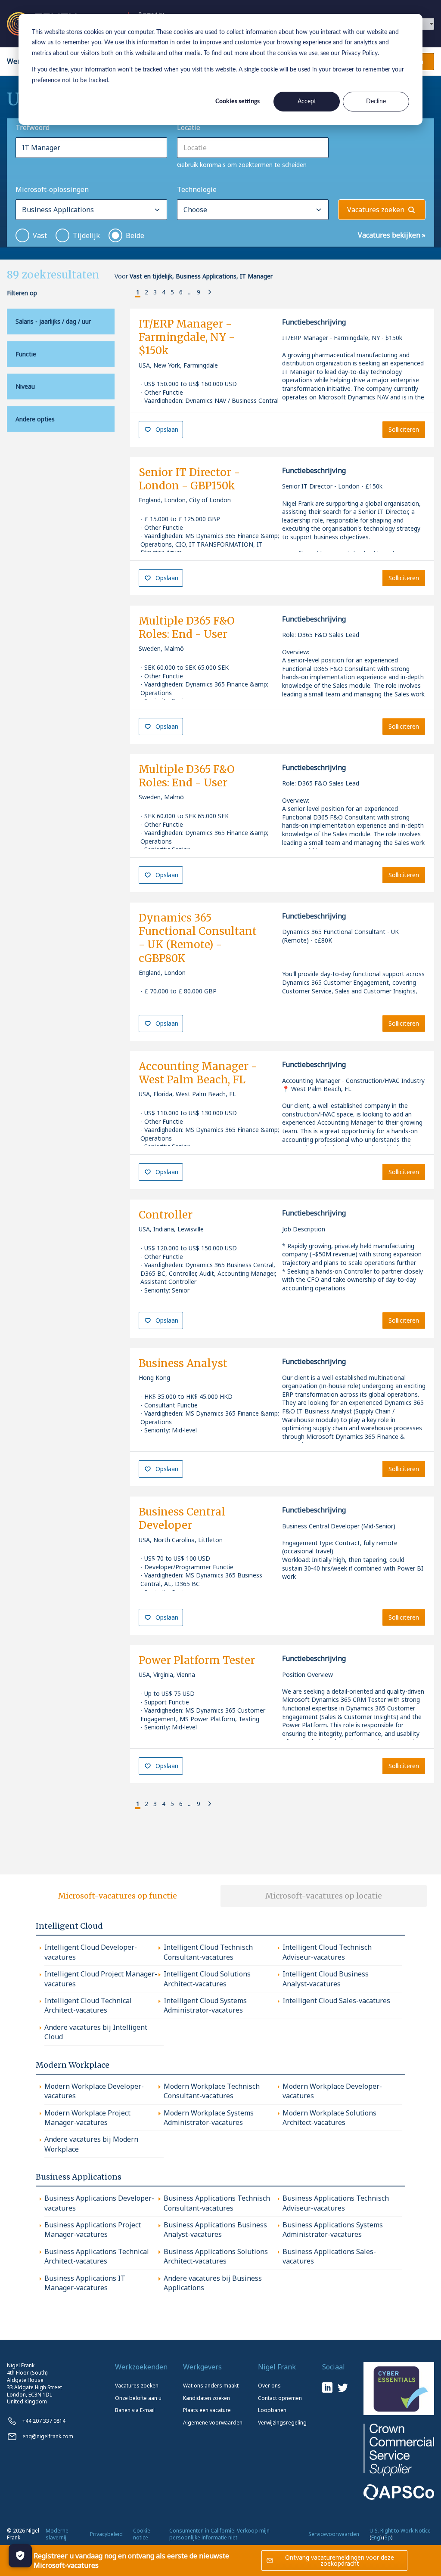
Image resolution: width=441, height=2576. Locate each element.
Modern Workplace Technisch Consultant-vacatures (212, 2091)
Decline (376, 102)
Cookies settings (238, 102)
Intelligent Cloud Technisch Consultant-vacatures (208, 1952)
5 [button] (172, 292)
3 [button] (155, 292)
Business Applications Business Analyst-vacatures (215, 2230)
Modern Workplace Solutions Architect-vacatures (329, 2118)
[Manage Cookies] (20, 2556)
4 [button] (164, 292)
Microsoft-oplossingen (52, 189)
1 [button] (138, 292)
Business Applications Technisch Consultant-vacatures (217, 2203)
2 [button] (146, 292)
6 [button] (181, 292)
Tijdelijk (86, 235)
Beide (135, 235)
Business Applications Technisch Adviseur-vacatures (336, 2203)
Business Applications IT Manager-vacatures (85, 2283)
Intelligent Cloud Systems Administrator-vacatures (205, 2005)
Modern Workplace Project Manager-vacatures (87, 2118)
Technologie (197, 189)
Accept (307, 102)
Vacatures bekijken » (392, 235)
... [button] (190, 292)
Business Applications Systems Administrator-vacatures (333, 2230)
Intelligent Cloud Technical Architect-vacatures (88, 2005)
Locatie (189, 127)
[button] (131, 293)
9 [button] (199, 292)
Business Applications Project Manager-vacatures (93, 2230)
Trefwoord (33, 127)
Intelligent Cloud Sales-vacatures (336, 2001)
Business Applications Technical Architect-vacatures (97, 2256)
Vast (40, 235)
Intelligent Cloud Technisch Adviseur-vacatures (327, 1952)
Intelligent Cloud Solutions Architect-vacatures (207, 1979)
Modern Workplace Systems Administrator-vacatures (209, 2118)
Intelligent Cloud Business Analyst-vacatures (326, 1979)
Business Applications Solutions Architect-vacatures (216, 2256)
